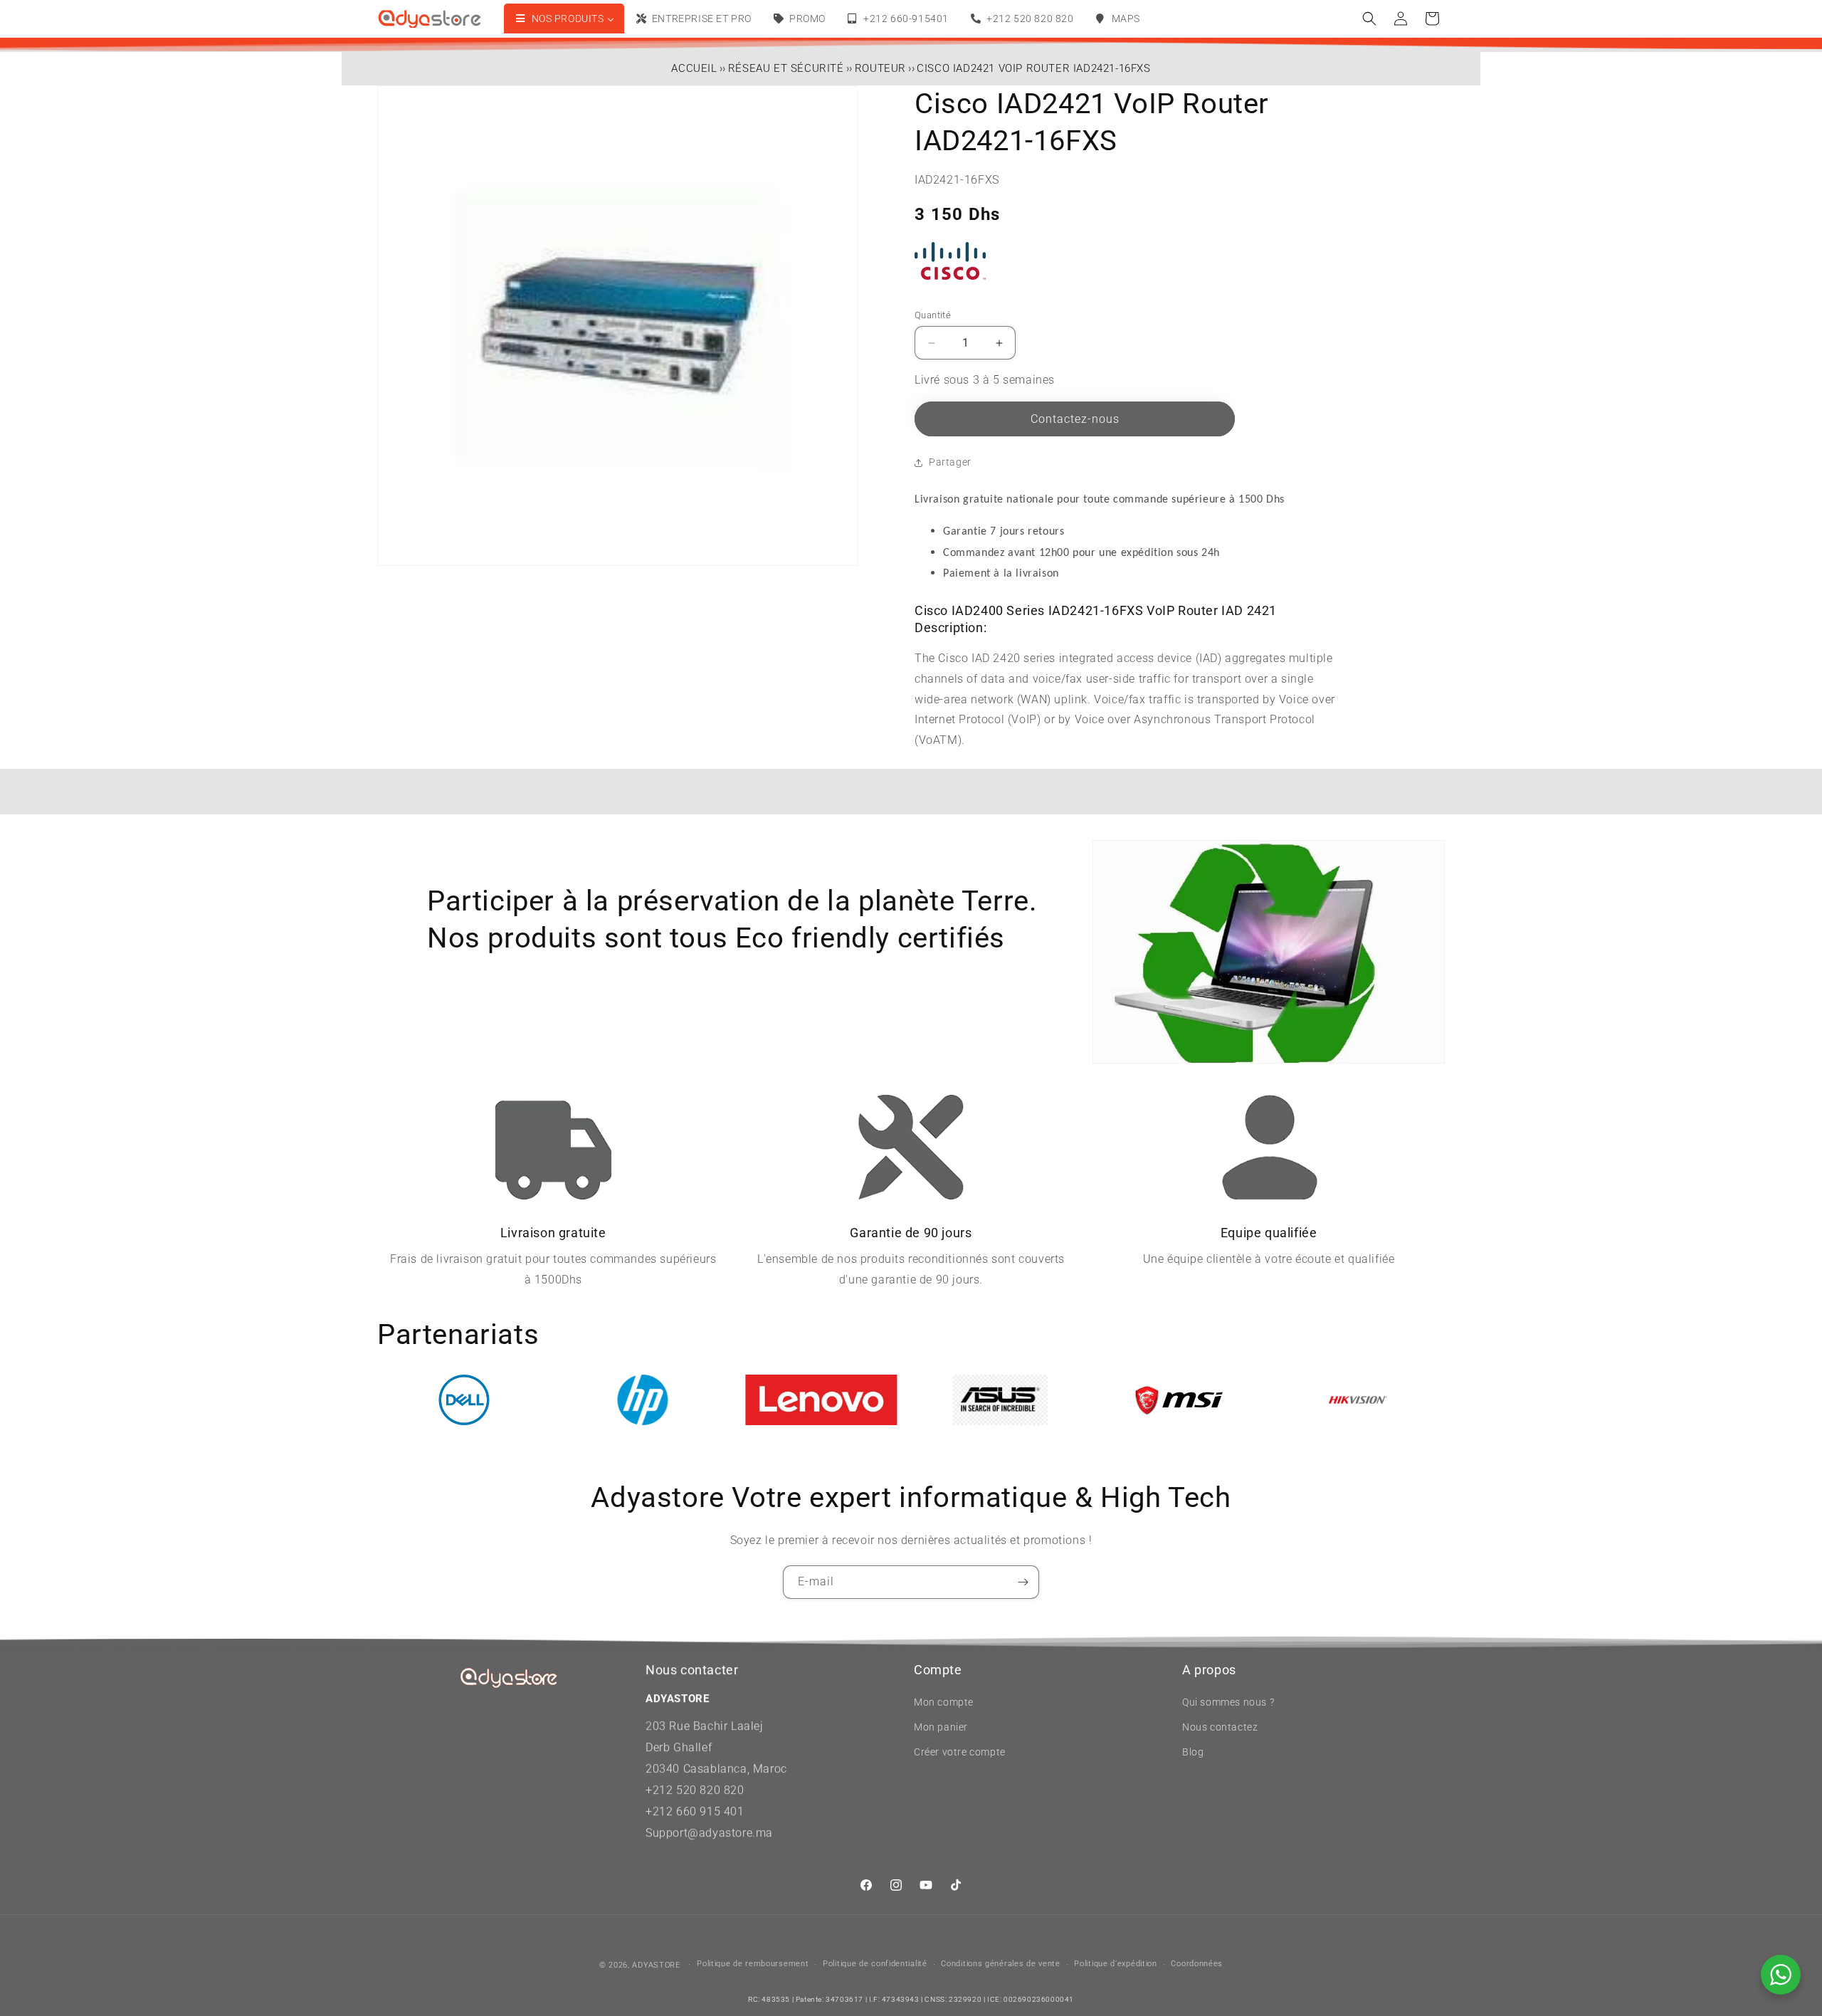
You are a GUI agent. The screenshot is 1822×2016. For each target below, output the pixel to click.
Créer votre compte (960, 1752)
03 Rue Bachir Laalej (708, 1726)
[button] (1369, 19)
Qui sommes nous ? (1228, 1702)
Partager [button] (950, 462)
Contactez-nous (1075, 419)
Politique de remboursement (753, 1964)
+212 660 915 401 (695, 1811)
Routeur (880, 68)
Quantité (933, 315)
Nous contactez (1220, 1727)
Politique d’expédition (1115, 1964)
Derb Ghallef (679, 1747)
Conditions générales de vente (1000, 1964)
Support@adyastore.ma (709, 1833)
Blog (1193, 1752)
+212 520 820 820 (695, 1790)
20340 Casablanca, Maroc (716, 1769)
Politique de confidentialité (875, 1964)
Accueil (694, 68)
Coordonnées (1197, 1964)
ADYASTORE (656, 1965)
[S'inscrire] (1023, 1582)
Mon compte (944, 1702)
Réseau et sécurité (786, 68)
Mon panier (941, 1727)
